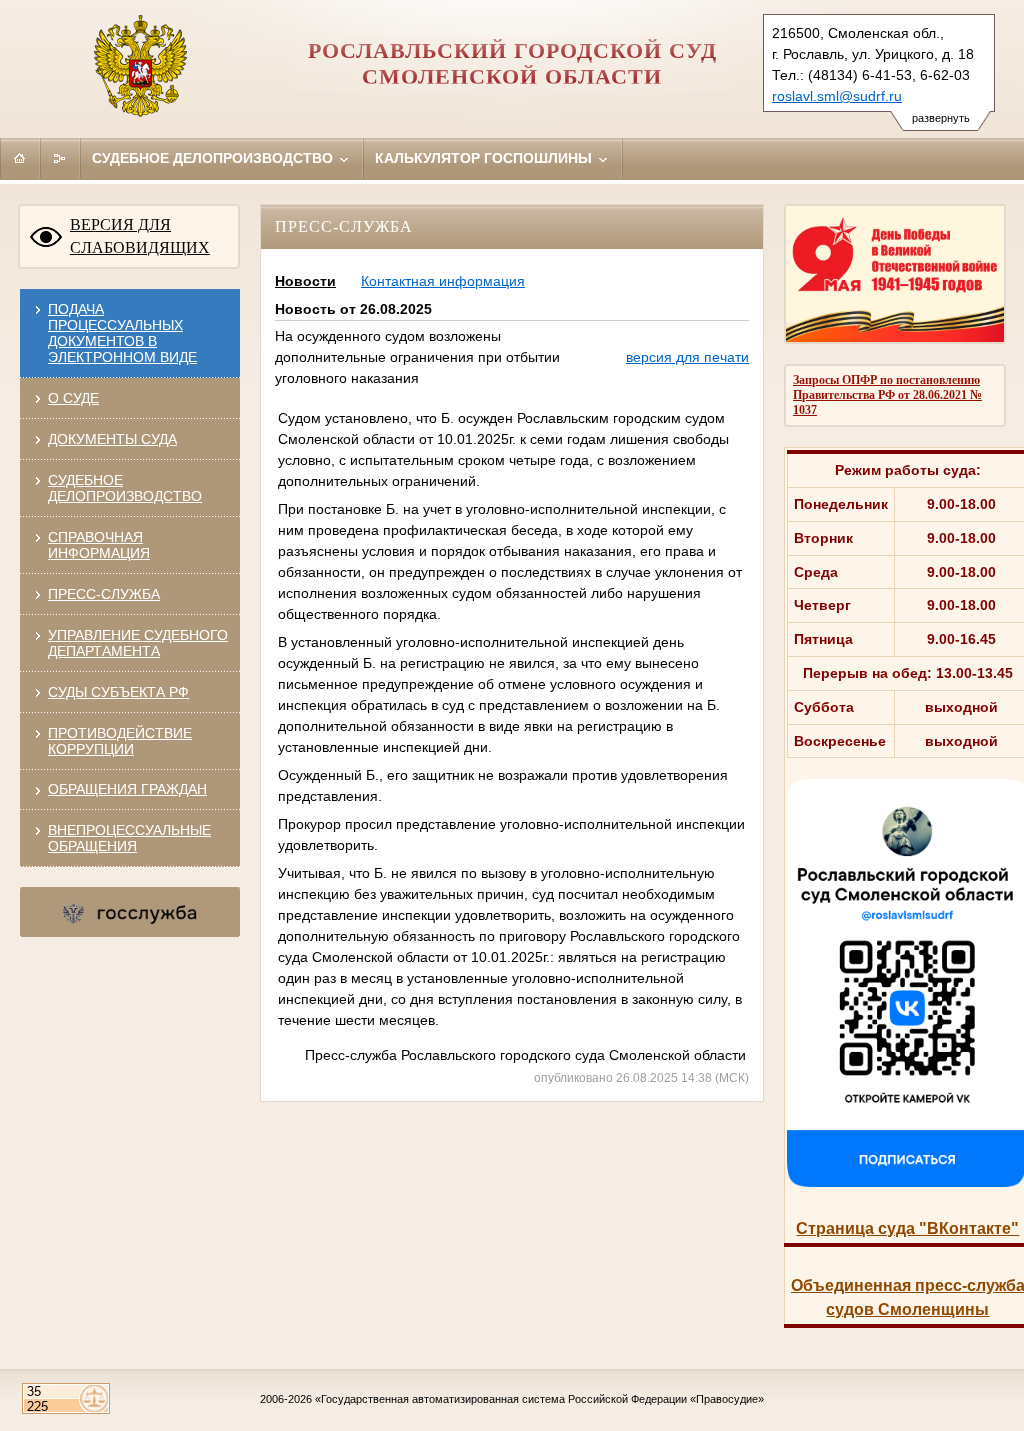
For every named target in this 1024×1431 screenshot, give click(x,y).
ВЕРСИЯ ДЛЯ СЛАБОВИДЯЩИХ (140, 236)
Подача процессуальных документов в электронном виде (122, 333)
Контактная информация (443, 281)
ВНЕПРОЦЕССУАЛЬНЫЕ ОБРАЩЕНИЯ (129, 838)
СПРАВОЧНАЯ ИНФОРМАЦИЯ (99, 545)
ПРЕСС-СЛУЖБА (104, 594)
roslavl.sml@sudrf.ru (837, 96)
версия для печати (687, 357)
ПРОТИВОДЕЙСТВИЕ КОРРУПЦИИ (120, 741)
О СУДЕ (73, 398)
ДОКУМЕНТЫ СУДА (112, 439)
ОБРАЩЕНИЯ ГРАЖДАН (127, 789)
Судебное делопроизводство (214, 158)
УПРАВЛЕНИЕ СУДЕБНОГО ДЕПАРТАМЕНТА (138, 643)
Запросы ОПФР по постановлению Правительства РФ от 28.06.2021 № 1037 (887, 395)
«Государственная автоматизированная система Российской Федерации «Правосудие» (539, 1399)
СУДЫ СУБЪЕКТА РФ (118, 692)
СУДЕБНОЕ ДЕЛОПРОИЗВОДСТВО (125, 488)
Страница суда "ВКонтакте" (907, 1228)
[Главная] (20, 158)
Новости (305, 281)
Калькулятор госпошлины (485, 158)
